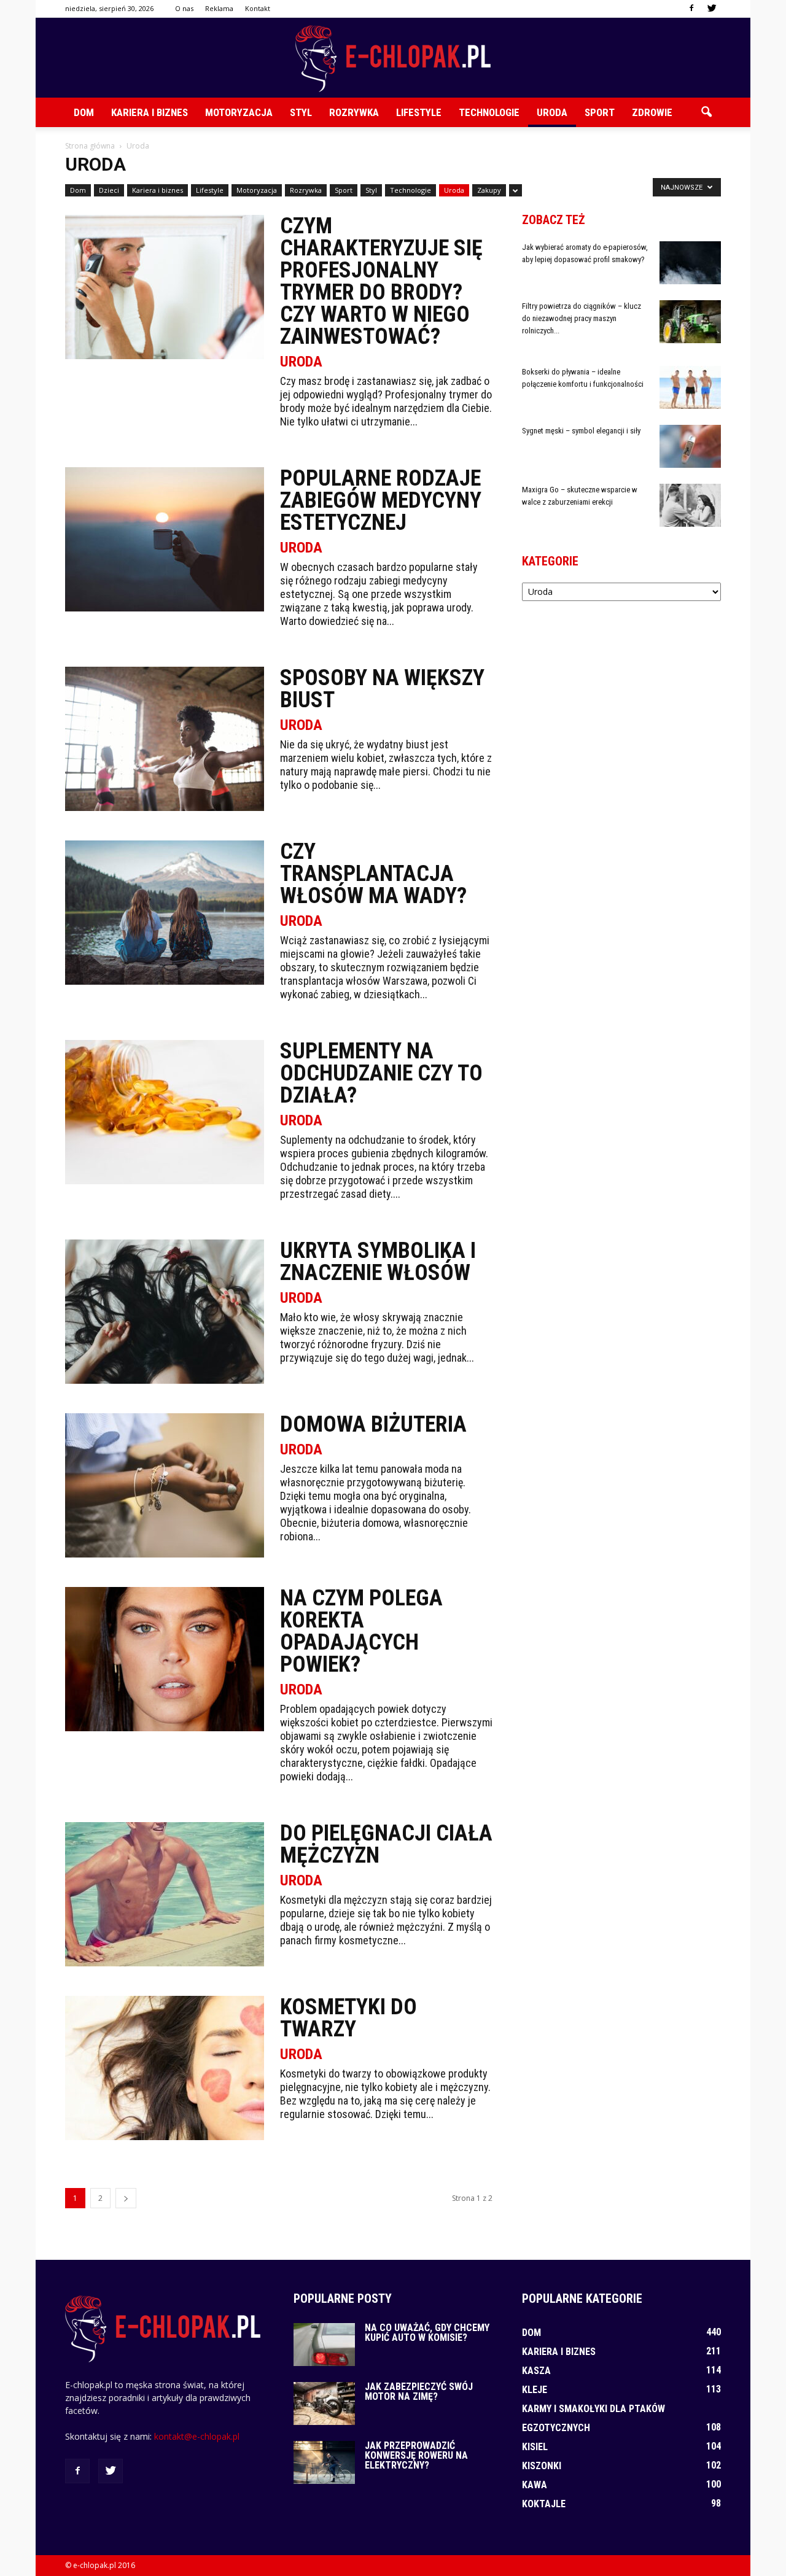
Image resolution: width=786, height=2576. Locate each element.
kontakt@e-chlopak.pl (197, 2436)
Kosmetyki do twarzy (348, 2018)
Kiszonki (542, 2466)
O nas (184, 8)
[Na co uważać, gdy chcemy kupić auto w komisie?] (324, 2345)
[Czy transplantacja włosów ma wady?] (165, 913)
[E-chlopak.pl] (393, 59)
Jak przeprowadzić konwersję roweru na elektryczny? (416, 2455)
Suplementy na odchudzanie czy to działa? (381, 1073)
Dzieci (109, 190)
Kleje (535, 2390)
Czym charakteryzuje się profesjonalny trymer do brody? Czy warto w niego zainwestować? (381, 281)
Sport (600, 112)
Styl (301, 112)
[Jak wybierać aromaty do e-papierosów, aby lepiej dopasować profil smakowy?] (690, 263)
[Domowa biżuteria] (165, 1485)
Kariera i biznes (150, 112)
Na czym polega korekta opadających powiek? (361, 1631)
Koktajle (544, 2504)
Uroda (552, 112)
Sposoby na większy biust (382, 689)
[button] (706, 112)
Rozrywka (354, 112)
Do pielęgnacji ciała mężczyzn (386, 1844)
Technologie (489, 112)
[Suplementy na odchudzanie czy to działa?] (165, 1112)
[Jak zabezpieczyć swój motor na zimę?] (324, 2403)
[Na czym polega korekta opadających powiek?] (165, 1659)
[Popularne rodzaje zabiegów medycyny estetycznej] (165, 539)
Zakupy (489, 190)
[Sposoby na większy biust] (165, 739)
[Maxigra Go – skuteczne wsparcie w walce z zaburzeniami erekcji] (690, 505)
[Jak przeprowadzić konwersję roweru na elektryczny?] (324, 2462)
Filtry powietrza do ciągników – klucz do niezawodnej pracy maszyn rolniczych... (582, 318)
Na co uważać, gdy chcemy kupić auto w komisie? (427, 2333)
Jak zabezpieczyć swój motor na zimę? (419, 2392)
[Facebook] (691, 9)
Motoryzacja (239, 112)
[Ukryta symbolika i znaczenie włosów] (165, 1312)
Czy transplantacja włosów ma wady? (373, 874)
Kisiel (535, 2447)
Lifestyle (419, 112)
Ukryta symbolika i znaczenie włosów (378, 1262)
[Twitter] (712, 9)
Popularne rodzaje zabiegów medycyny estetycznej (381, 500)
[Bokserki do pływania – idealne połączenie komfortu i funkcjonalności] (690, 387)
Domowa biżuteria (373, 1424)
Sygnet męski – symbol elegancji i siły (581, 431)
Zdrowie (652, 112)
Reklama (219, 8)
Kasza (536, 2371)
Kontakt (258, 8)
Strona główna (90, 146)
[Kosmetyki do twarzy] (165, 2068)
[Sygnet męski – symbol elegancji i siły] (690, 446)
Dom (84, 112)
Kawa (535, 2485)
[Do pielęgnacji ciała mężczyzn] (165, 1894)
